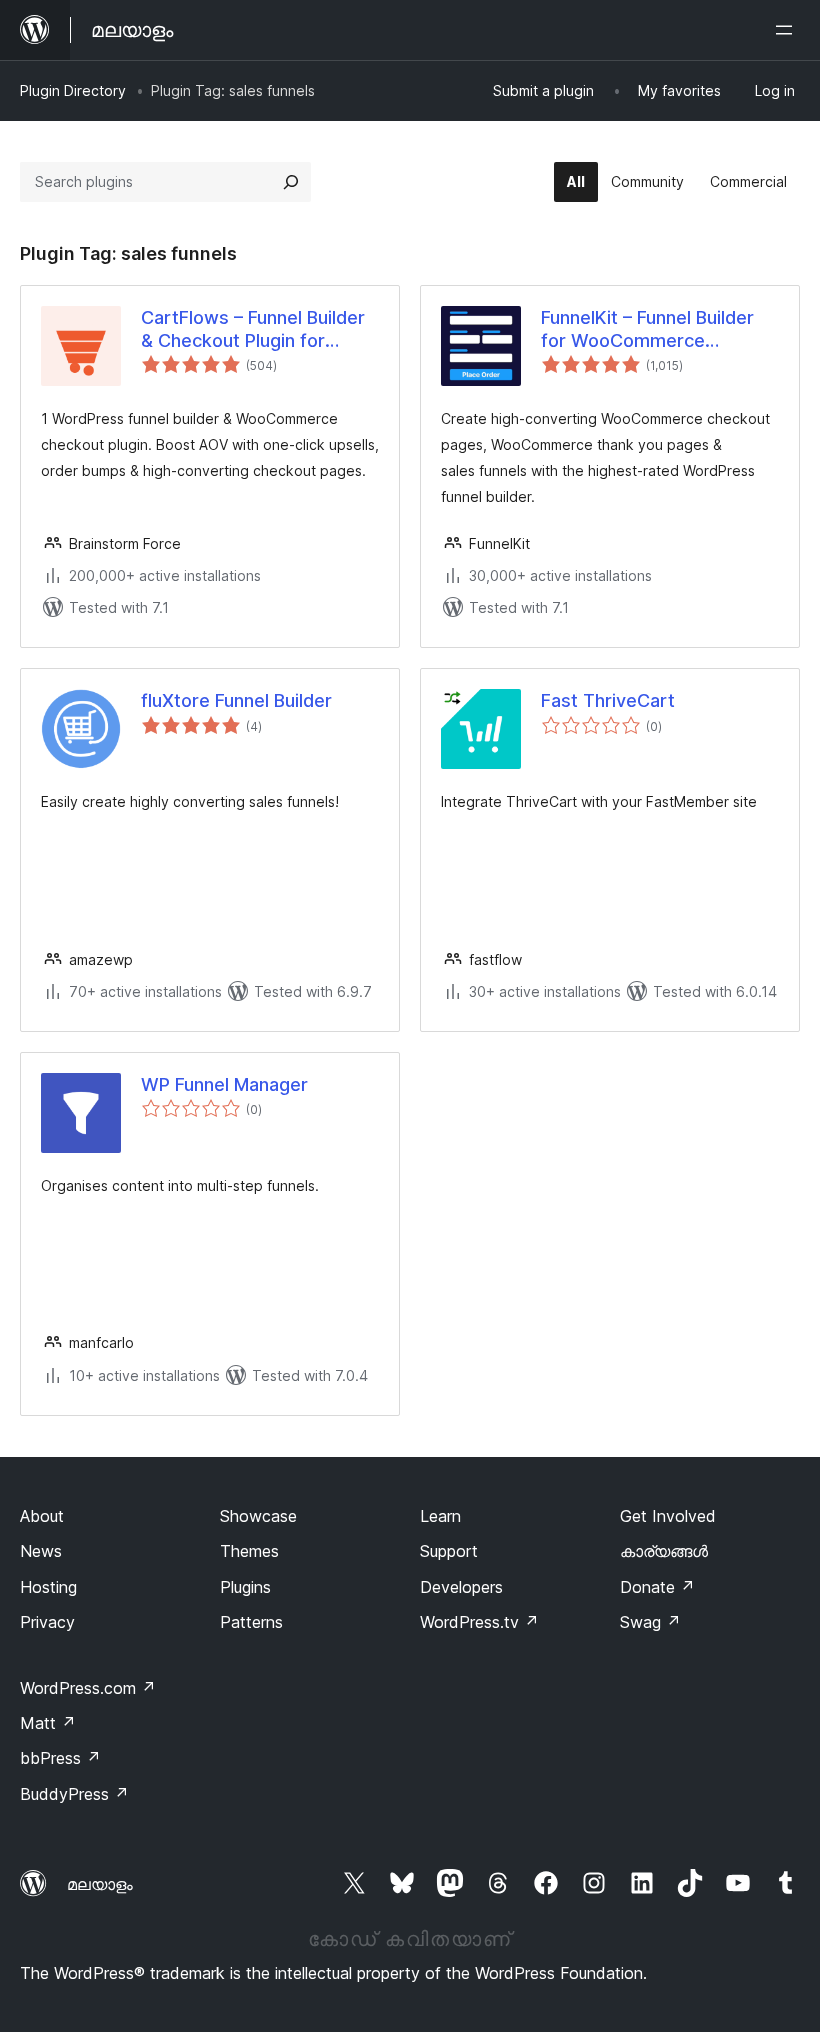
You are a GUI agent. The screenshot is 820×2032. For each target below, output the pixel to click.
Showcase (258, 1516)
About (42, 1516)
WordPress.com (88, 1688)
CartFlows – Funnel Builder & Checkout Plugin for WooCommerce (253, 330)
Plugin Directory (73, 90)
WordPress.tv (479, 1622)
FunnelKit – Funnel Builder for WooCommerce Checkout (647, 330)
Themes (249, 1551)
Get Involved (668, 1516)
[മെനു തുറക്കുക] (788, 30)
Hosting (48, 1587)
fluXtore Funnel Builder (236, 700)
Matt (48, 1723)
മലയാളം (100, 1884)
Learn (440, 1516)
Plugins (245, 1587)
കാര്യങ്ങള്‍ (664, 1551)
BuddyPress (74, 1794)
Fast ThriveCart (608, 700)
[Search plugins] (291, 182)
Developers (461, 1587)
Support (449, 1551)
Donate (657, 1587)
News (41, 1551)
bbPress (60, 1758)
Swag (650, 1622)
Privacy (47, 1622)
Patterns (251, 1622)
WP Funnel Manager (224, 1084)
